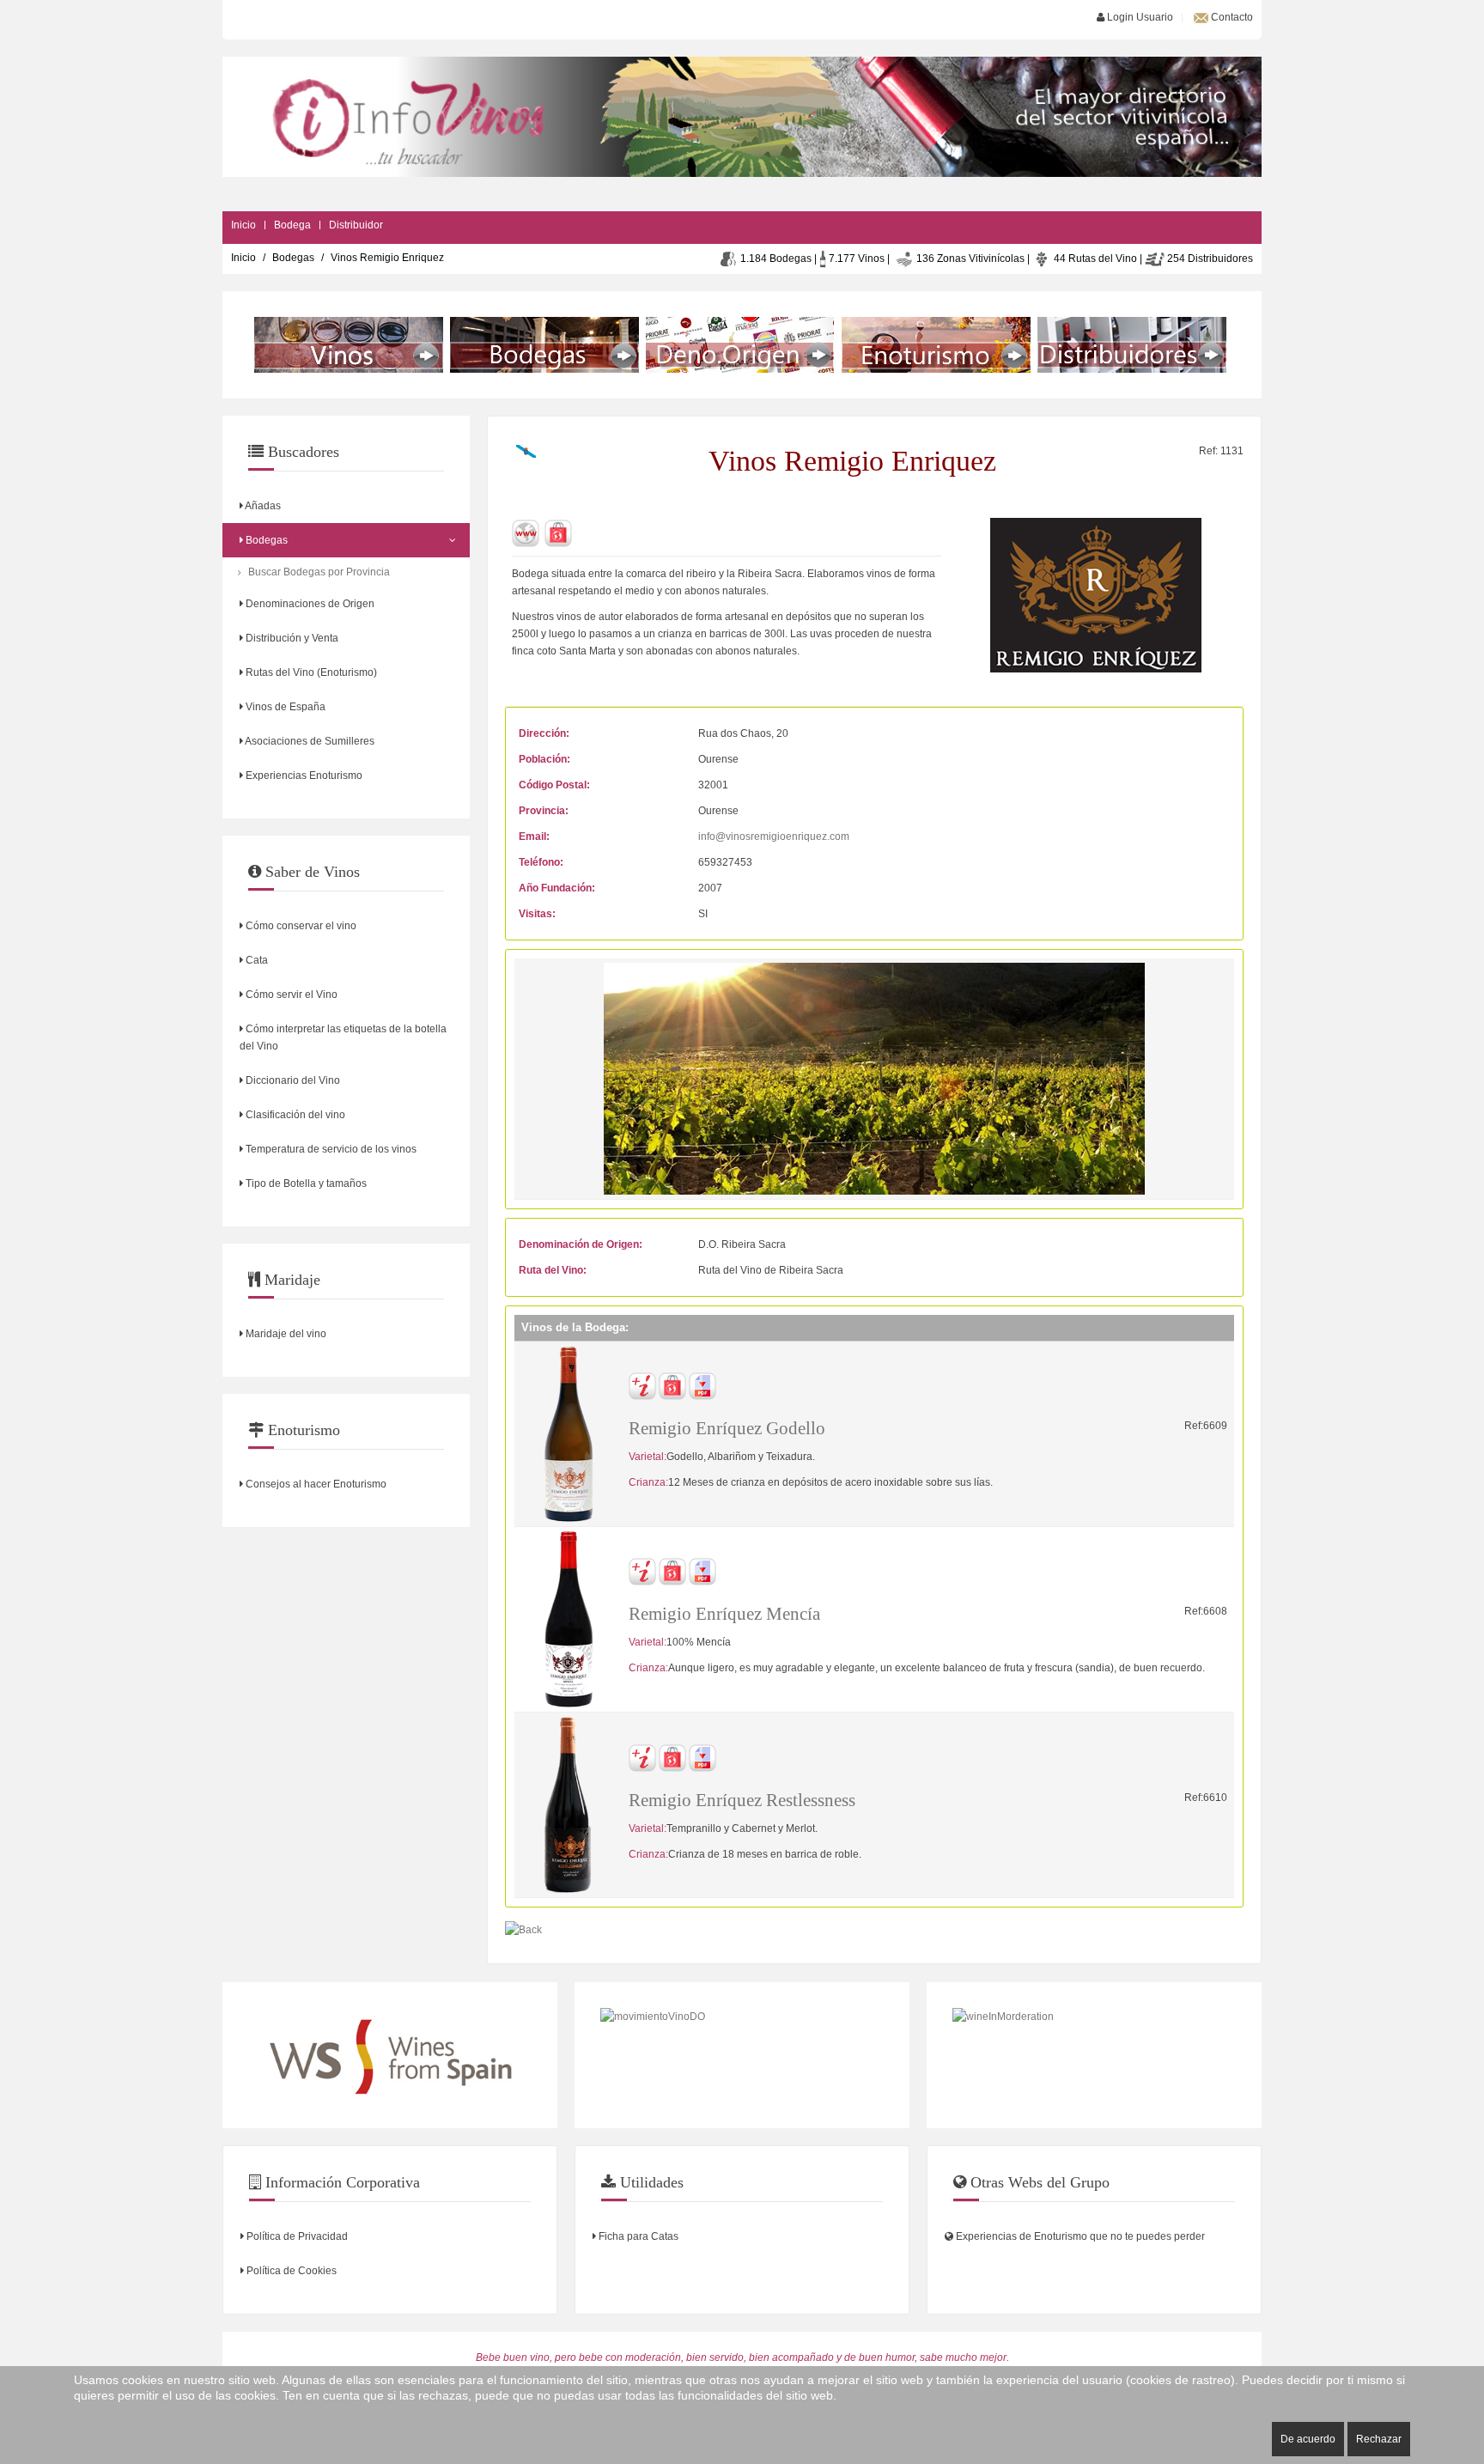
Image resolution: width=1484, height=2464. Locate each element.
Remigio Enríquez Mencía (724, 1614)
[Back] (523, 1929)
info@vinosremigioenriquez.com (774, 837)
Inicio (243, 225)
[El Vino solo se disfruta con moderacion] (1094, 2055)
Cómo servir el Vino (290, 995)
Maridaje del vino (285, 1334)
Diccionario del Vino (292, 1080)
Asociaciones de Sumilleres (309, 741)
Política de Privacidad (296, 2236)
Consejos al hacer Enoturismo (315, 1484)
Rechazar (1379, 2439)
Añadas (262, 506)
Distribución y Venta (291, 638)
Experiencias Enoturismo (303, 776)
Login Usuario (1139, 17)
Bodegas (293, 258)
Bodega (292, 225)
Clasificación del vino (294, 1115)
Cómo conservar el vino (300, 926)
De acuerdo (1308, 2439)
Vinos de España (284, 707)
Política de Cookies (290, 2271)
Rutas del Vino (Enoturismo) (310, 672)
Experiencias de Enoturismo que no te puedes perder (1079, 2236)
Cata (255, 960)
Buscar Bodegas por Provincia (319, 572)
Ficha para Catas (637, 2236)
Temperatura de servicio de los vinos (330, 1149)
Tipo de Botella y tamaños (305, 1183)
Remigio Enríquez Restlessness (742, 1800)
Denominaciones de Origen (309, 604)
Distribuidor (356, 225)
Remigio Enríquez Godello (727, 1428)
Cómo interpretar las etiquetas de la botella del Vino (343, 1037)
